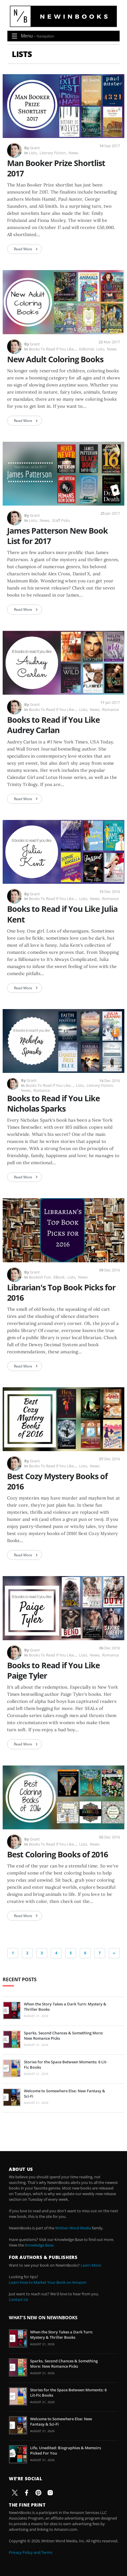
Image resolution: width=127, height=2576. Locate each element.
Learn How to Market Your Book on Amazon (48, 2282)
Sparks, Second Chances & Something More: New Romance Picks (64, 2036)
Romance (110, 709)
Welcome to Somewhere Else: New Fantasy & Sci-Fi (65, 2093)
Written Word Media (73, 2228)
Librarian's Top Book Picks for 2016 (61, 1292)
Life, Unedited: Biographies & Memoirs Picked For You (66, 2450)
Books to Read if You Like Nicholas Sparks (53, 1103)
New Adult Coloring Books (55, 359)
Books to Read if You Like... (53, 349)
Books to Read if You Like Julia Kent (62, 914)
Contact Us (18, 2299)
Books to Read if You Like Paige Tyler (53, 1670)
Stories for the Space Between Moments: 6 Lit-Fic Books (66, 2065)
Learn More (91, 2265)
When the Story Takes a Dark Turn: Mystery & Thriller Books (65, 2007)
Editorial (86, 349)
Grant (35, 148)
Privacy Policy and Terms (31, 2552)
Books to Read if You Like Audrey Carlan (53, 725)
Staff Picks (61, 520)
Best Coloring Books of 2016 (57, 1854)
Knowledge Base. (40, 2245)
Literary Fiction (53, 153)
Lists (33, 153)
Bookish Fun (40, 1277)
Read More (23, 249)
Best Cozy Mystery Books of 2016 (57, 1481)
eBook (59, 1277)
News (73, 153)
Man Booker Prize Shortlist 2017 (56, 168)
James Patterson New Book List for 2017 (57, 536)
